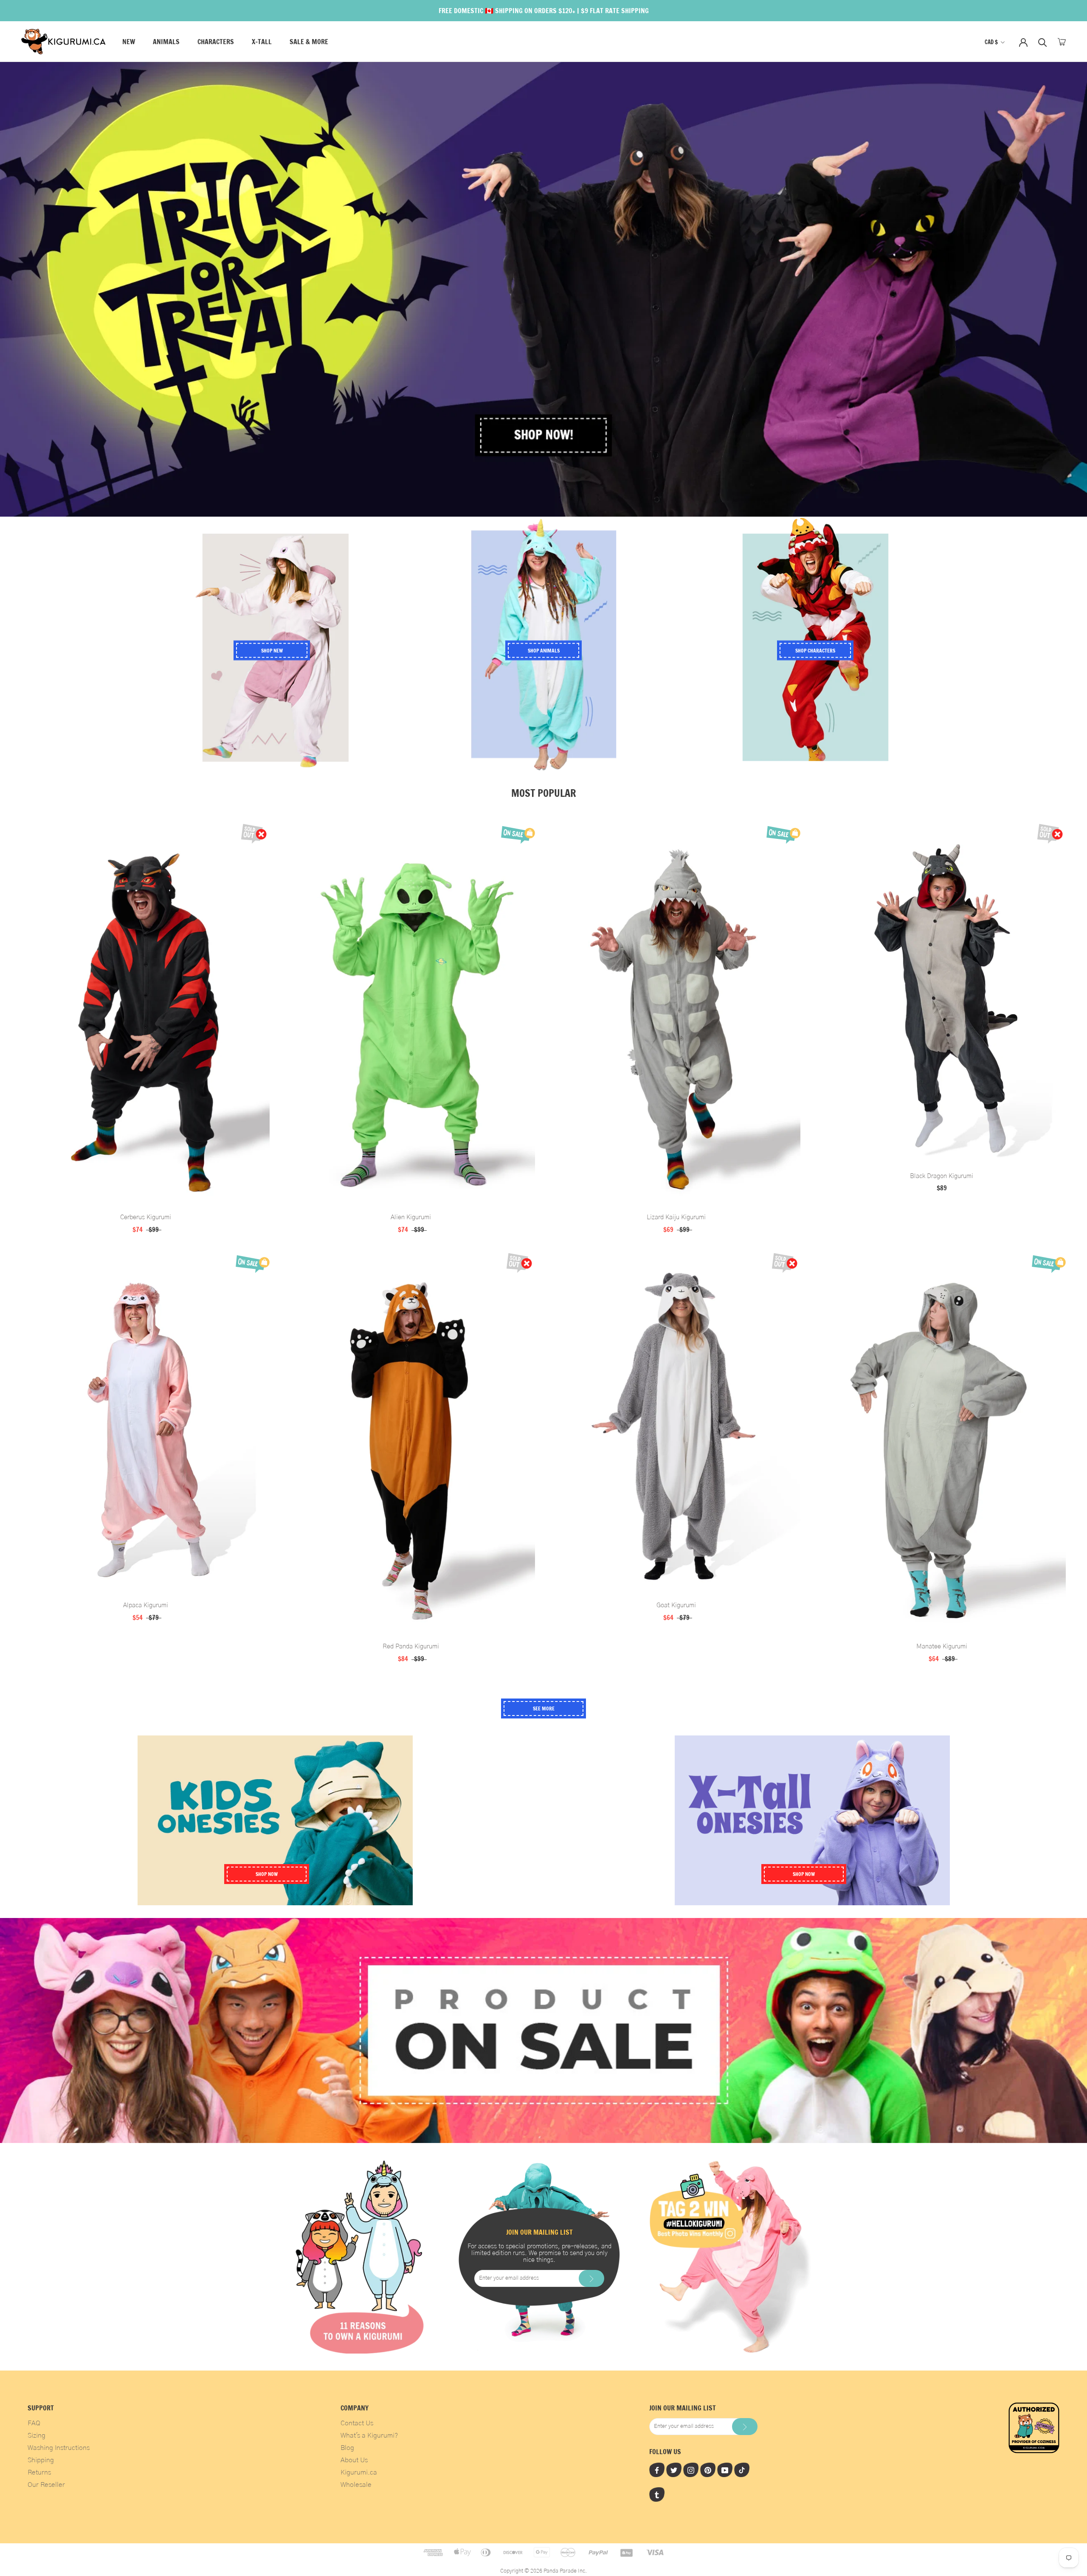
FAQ (34, 2423)
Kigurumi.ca (359, 2472)
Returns (39, 2472)
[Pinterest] (708, 2470)
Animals (166, 42)
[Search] (1043, 42)
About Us (354, 2460)
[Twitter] (674, 2470)
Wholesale (356, 2485)
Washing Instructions (59, 2448)
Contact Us (357, 2423)
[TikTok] (742, 2470)
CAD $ (991, 42)
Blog (347, 2448)
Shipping (41, 2460)
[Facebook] (657, 2470)
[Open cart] (1062, 42)
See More (544, 1708)
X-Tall (262, 42)
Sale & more (309, 42)
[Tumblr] (657, 2494)
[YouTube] (725, 2470)
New (129, 42)
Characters (216, 42)
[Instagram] (691, 2470)
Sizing (37, 2435)
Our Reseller (46, 2485)
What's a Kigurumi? (369, 2435)
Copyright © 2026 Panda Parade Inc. (543, 2571)
